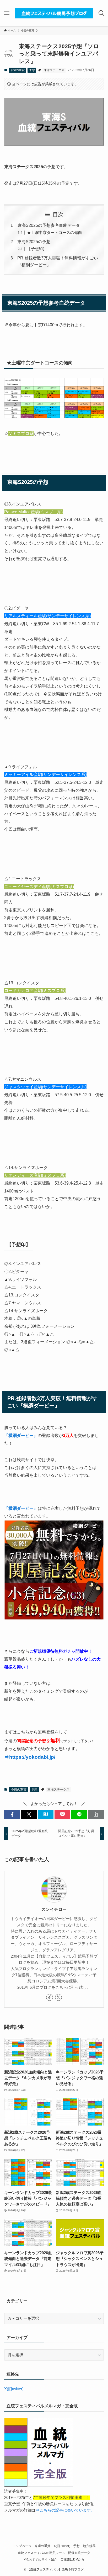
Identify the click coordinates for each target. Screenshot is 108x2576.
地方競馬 (89, 2546)
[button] (12, 1815)
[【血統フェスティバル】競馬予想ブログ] (54, 13)
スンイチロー (54, 1909)
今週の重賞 (17, 70)
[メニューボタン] (6, 13)
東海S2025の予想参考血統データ (49, 225)
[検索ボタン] (102, 13)
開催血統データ (79, 2553)
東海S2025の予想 (34, 242)
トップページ (22, 2546)
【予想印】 (37, 249)
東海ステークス (54, 70)
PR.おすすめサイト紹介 (40, 2559)
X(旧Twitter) (62, 2546)
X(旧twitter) (14, 2389)
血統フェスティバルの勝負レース (41, 2553)
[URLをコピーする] (96, 1815)
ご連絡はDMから (72, 2559)
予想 (32, 70)
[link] (50, 1997)
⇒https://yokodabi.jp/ (30, 1757)
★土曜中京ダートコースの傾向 (55, 233)
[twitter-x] (58, 1997)
